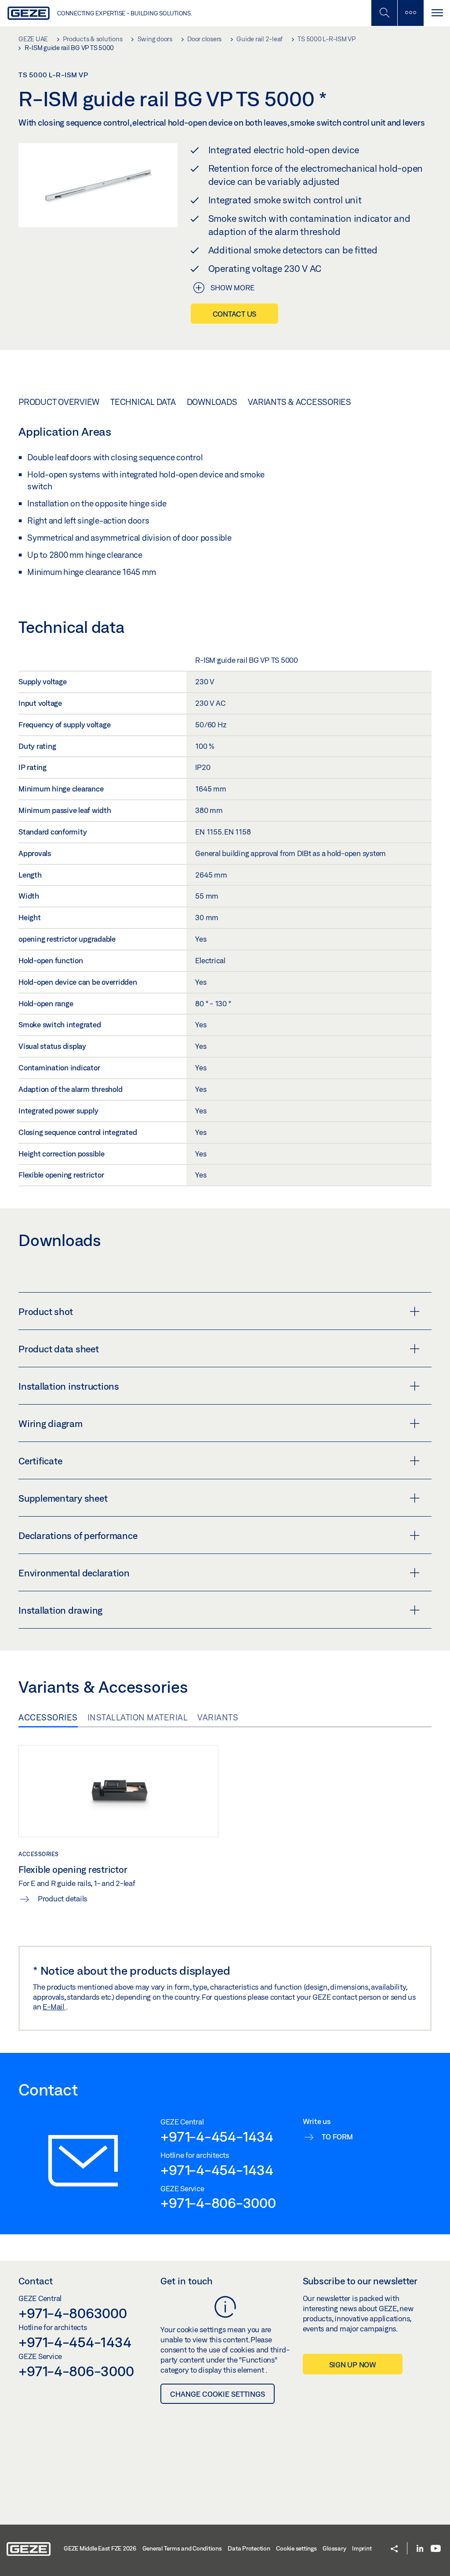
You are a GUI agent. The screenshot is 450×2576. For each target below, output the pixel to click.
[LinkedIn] (420, 2549)
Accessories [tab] (48, 1717)
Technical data (143, 402)
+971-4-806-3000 (218, 2203)
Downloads (212, 402)
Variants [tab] (218, 1717)
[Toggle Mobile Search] (384, 13)
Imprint (362, 2548)
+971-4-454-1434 (217, 2136)
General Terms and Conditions (182, 2548)
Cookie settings (296, 2548)
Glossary (334, 2548)
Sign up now (353, 2365)
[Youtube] (436, 2549)
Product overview (59, 402)
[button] (394, 2549)
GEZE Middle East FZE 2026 (100, 2548)
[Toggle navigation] (437, 13)
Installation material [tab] (138, 1717)
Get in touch (187, 2281)
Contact (36, 2281)
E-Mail (54, 2007)
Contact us (235, 314)
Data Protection (249, 2548)
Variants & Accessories (299, 402)
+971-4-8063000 (73, 2313)
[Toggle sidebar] (410, 13)
